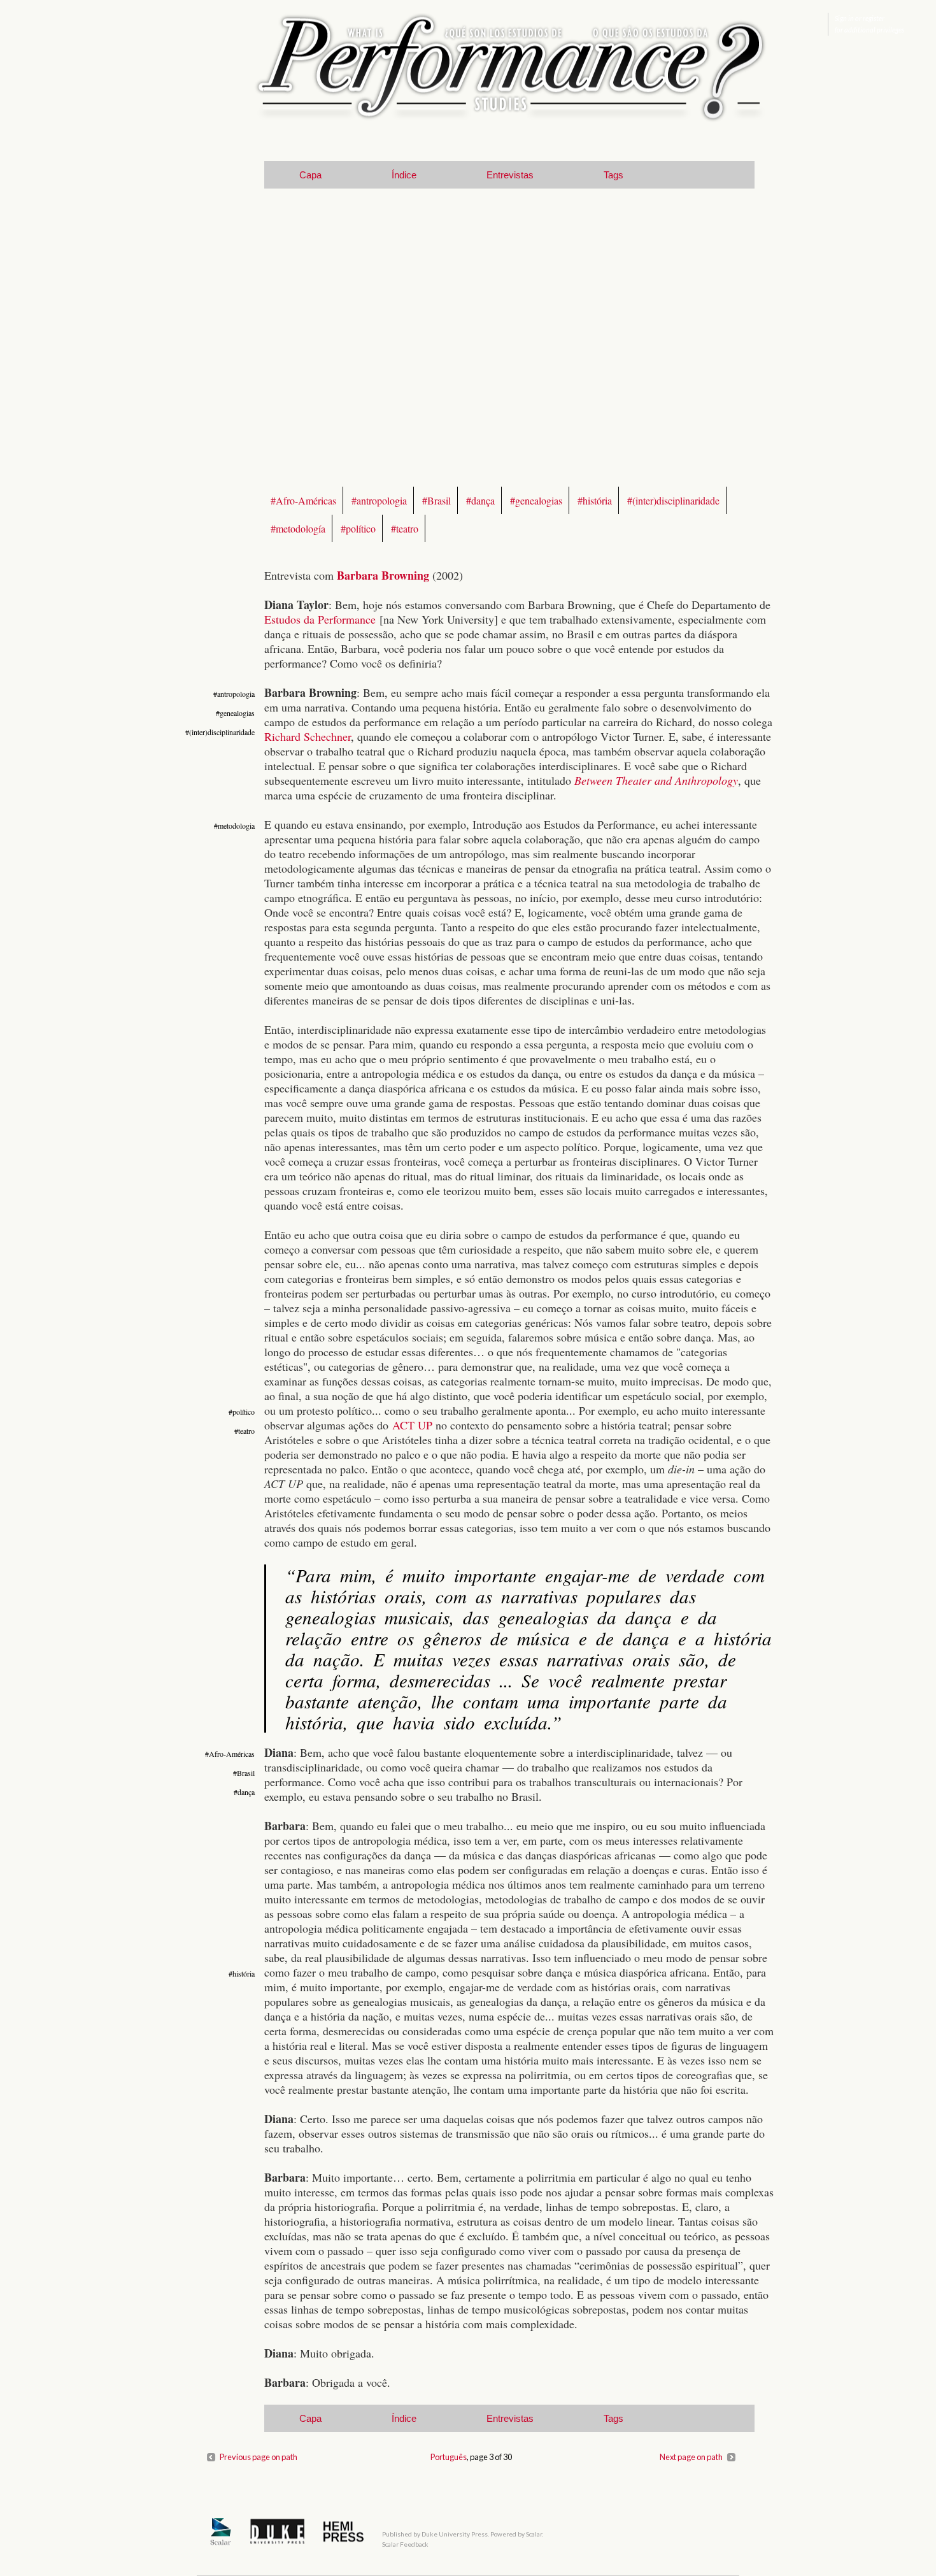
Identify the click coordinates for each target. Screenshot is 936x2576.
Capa (310, 175)
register (874, 18)
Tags (613, 175)
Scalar (534, 2534)
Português (449, 2457)
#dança (480, 500)
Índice (404, 175)
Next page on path (691, 2457)
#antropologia (379, 500)
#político (358, 528)
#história (595, 500)
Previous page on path (259, 2457)
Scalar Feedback (405, 2544)
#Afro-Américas (303, 500)
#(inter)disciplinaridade (673, 500)
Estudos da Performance (320, 619)
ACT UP (412, 1425)
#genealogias (536, 500)
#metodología (298, 528)
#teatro (405, 528)
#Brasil (436, 500)
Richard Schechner (308, 736)
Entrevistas (510, 175)
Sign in (844, 18)
